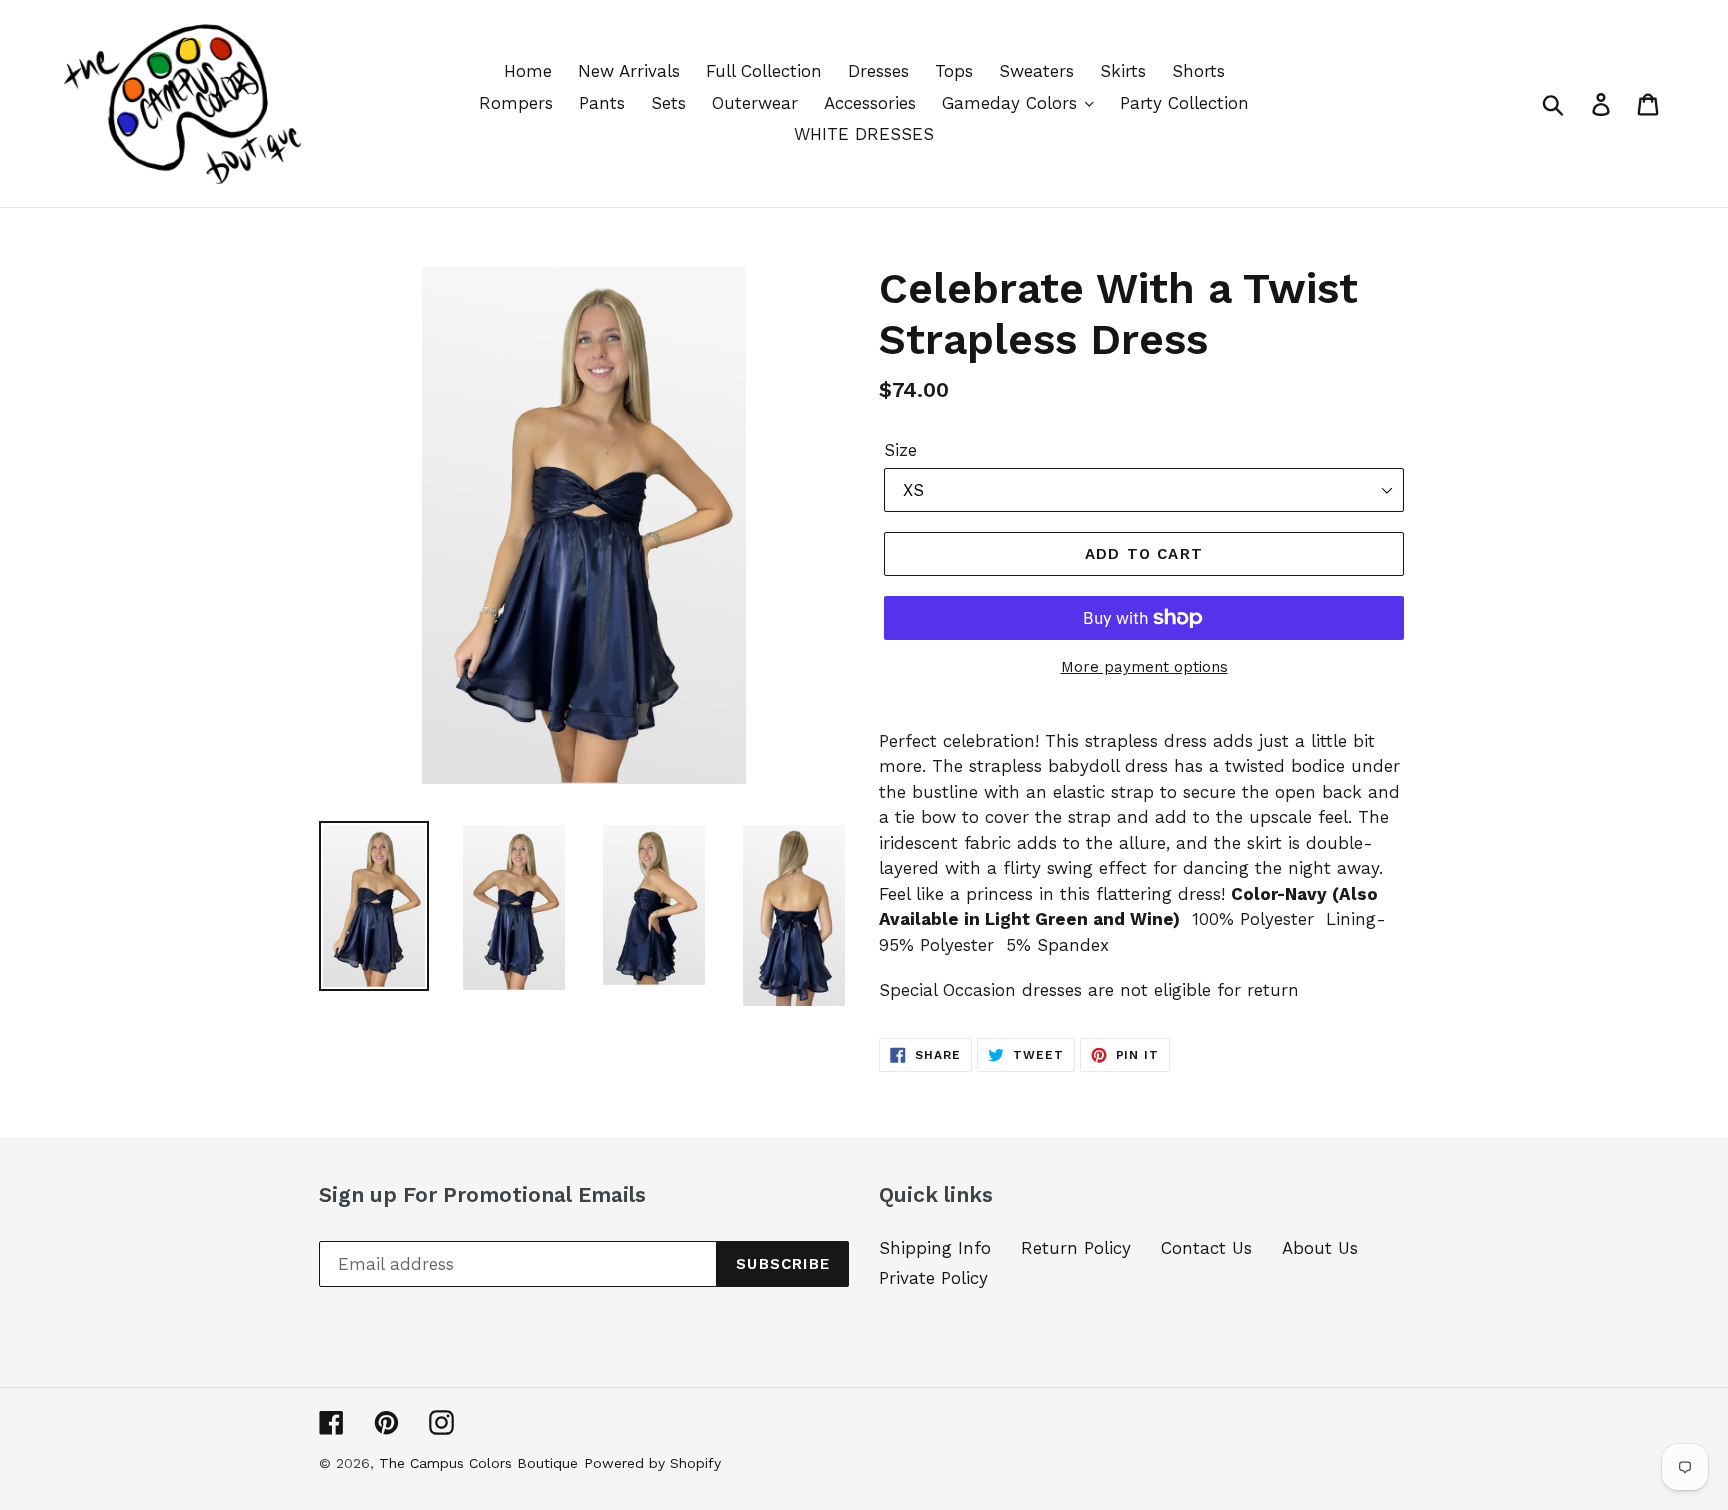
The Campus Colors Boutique (478, 1463)
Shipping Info (935, 1248)
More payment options (1144, 667)
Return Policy (1076, 1248)
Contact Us (1206, 1248)
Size (900, 450)
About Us (1320, 1248)
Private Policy (933, 1278)
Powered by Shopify (652, 1463)
